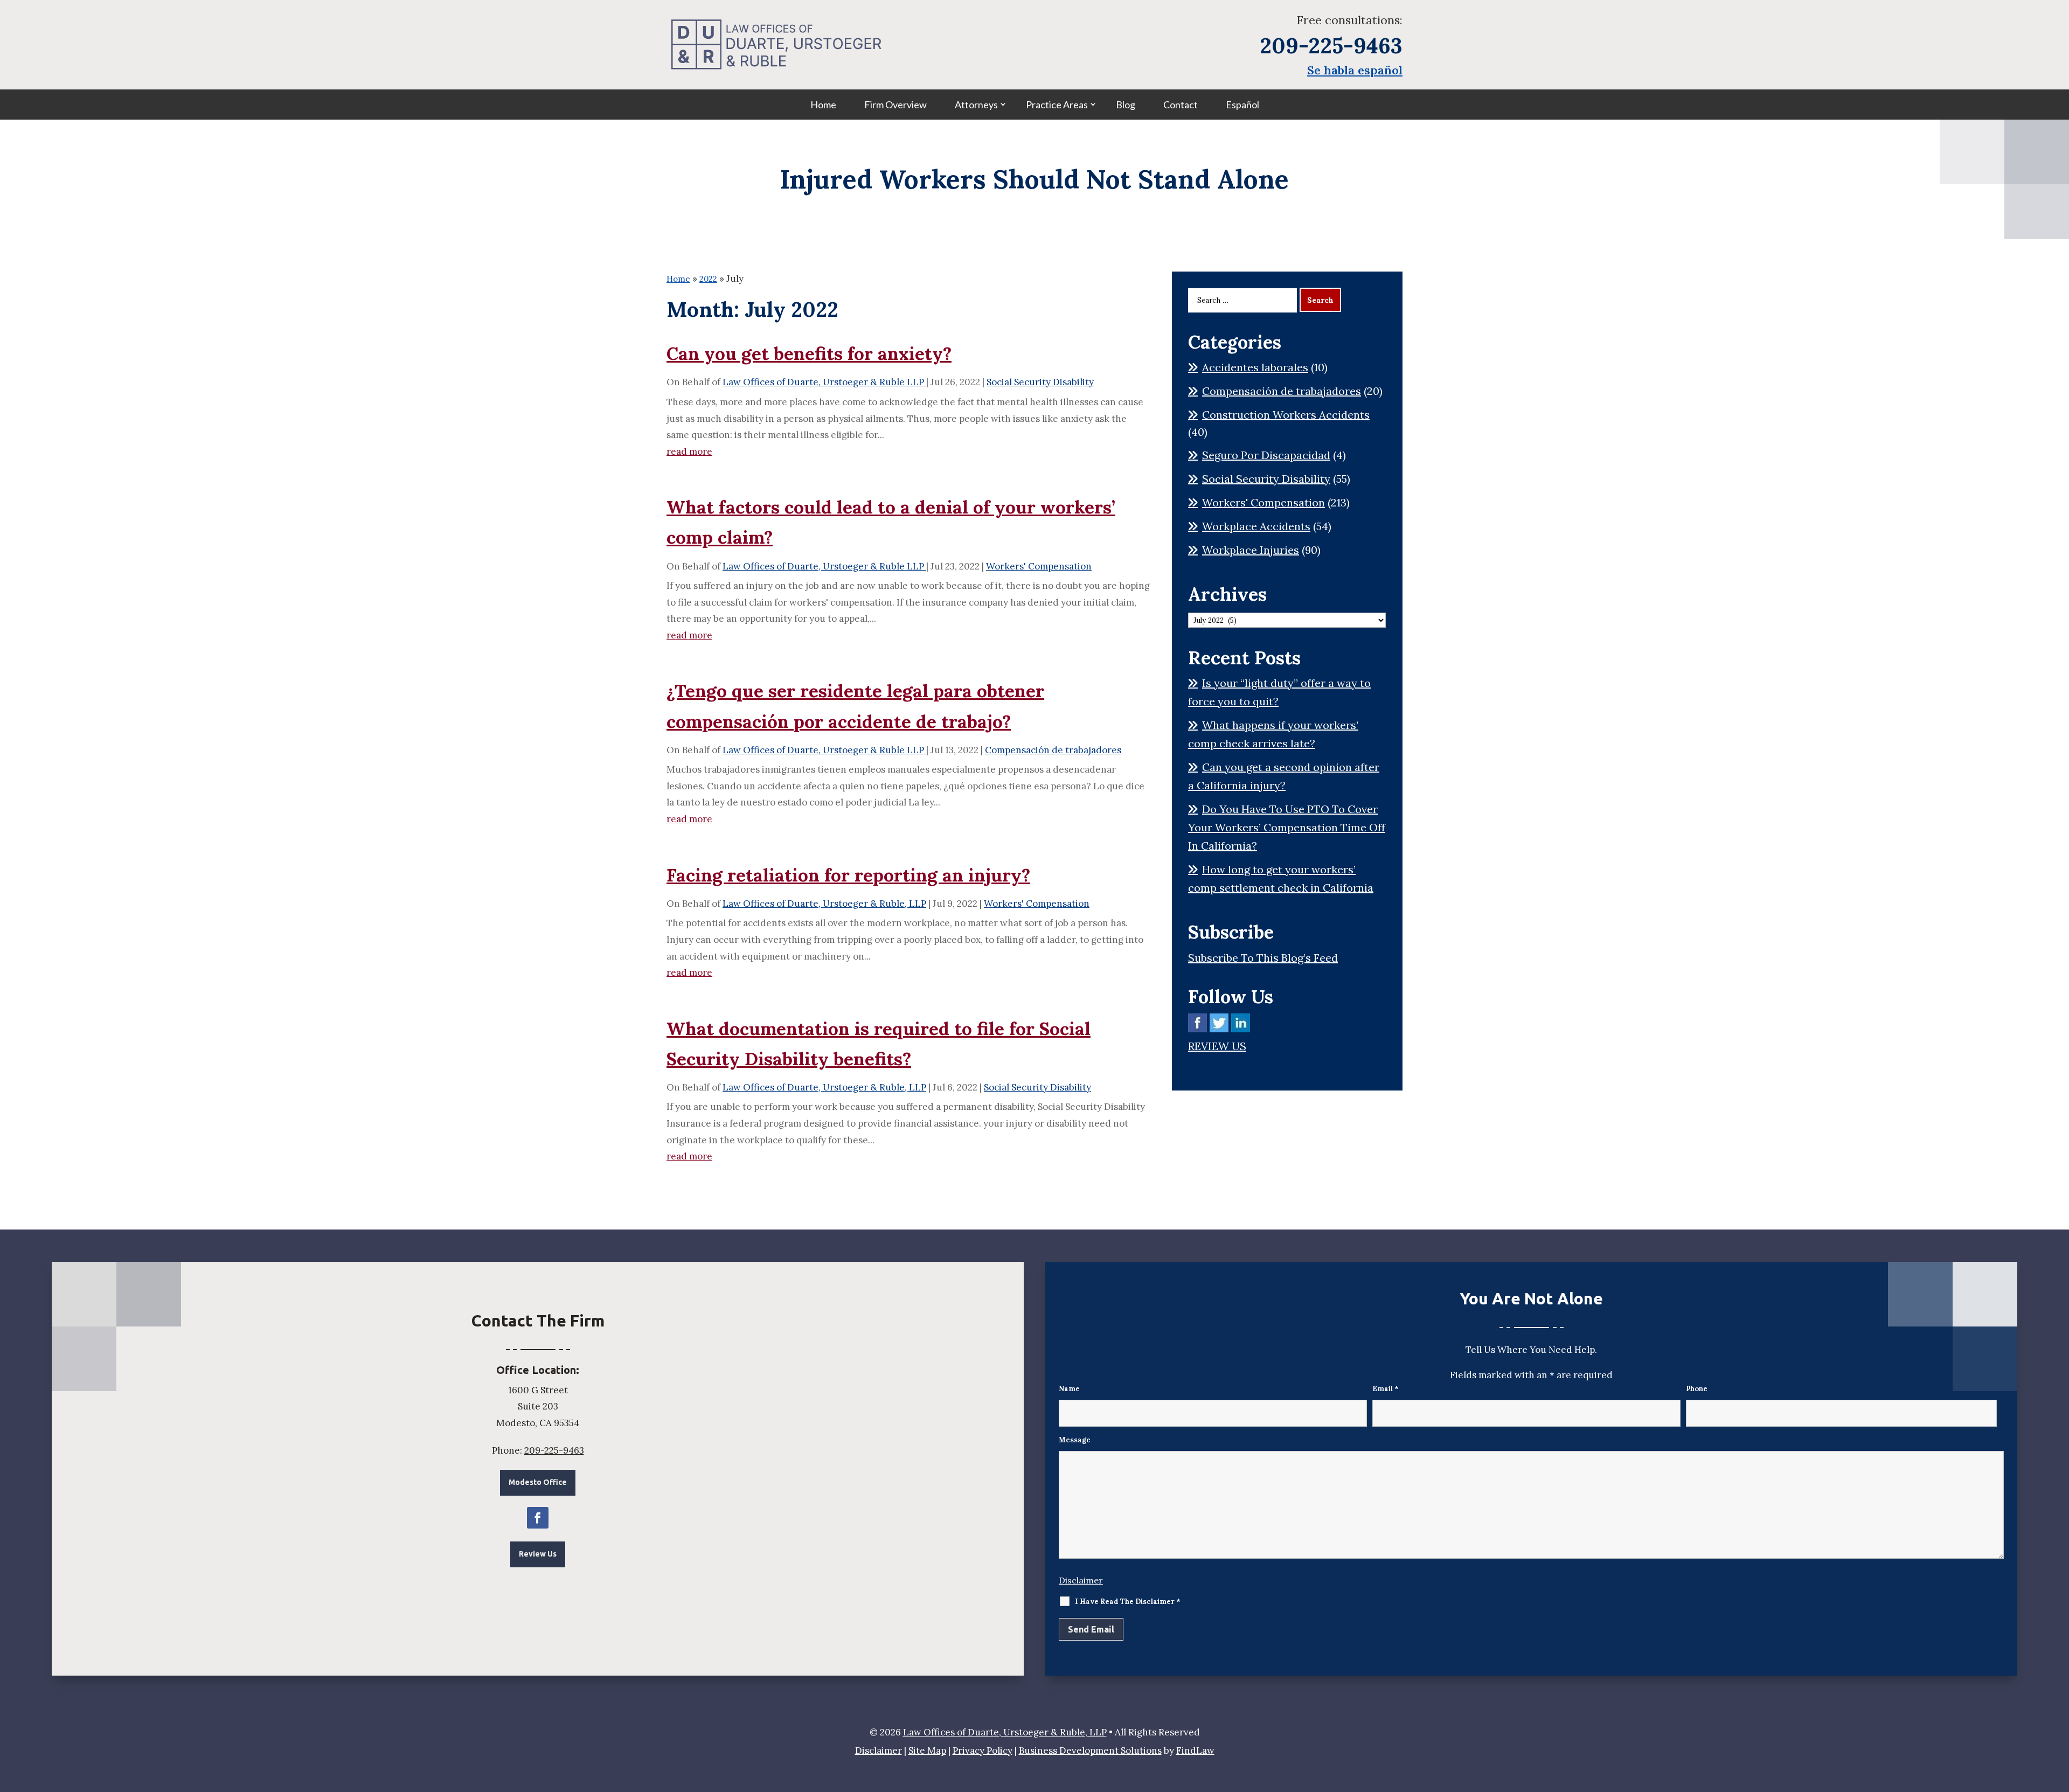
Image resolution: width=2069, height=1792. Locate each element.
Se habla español (1355, 70)
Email (1386, 1389)
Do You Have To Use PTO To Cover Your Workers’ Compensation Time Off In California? (1287, 827)
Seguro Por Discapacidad (1266, 455)
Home (823, 105)
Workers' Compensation (1039, 566)
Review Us (538, 1554)
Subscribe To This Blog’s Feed (1263, 958)
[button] (2058, 1714)
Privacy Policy (983, 1751)
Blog (1126, 105)
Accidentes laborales (1255, 367)
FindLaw (1195, 1751)
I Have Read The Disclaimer (1128, 1602)
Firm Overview (895, 105)
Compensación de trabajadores (1053, 750)
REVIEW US (1217, 1046)
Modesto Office (538, 1482)
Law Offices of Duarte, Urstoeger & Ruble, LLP (824, 904)
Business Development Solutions (1090, 1751)
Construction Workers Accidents (1286, 415)
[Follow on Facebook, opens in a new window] (538, 1518)
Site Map (927, 1751)
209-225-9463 (1331, 46)
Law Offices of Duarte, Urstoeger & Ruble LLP (824, 382)
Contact (1181, 105)
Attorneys (976, 105)
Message (1075, 1440)
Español (1242, 105)
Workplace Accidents (1256, 526)
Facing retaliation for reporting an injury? (848, 875)
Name (1069, 1389)
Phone (1697, 1389)
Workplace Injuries (1251, 550)
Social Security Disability (1040, 382)
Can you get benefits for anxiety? (809, 353)
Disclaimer (1081, 1580)
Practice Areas (1057, 105)
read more (689, 452)
